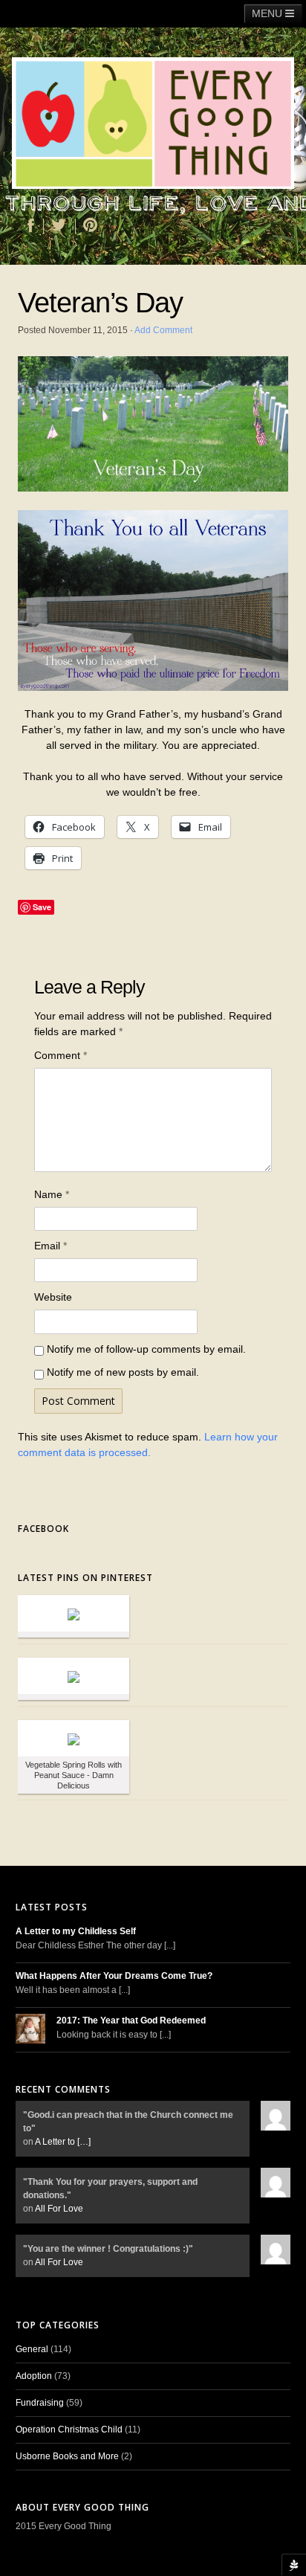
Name (52, 1194)
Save (42, 907)
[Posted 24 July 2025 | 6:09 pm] (74, 1613)
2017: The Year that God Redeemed (131, 2020)
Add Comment (163, 330)
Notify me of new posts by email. (123, 1372)
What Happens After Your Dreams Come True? (114, 1976)
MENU (268, 13)
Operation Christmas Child (69, 2430)
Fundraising (40, 2403)
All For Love (59, 2209)
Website (53, 1297)
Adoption (34, 2376)
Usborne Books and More (67, 2456)
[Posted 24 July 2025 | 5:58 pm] (74, 1738)
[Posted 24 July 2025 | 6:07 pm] (74, 1676)
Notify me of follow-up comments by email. (146, 1349)
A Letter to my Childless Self (76, 1931)
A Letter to (63, 2142)
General (32, 2349)
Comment (61, 1055)
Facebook (43, 1529)
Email (51, 1246)
